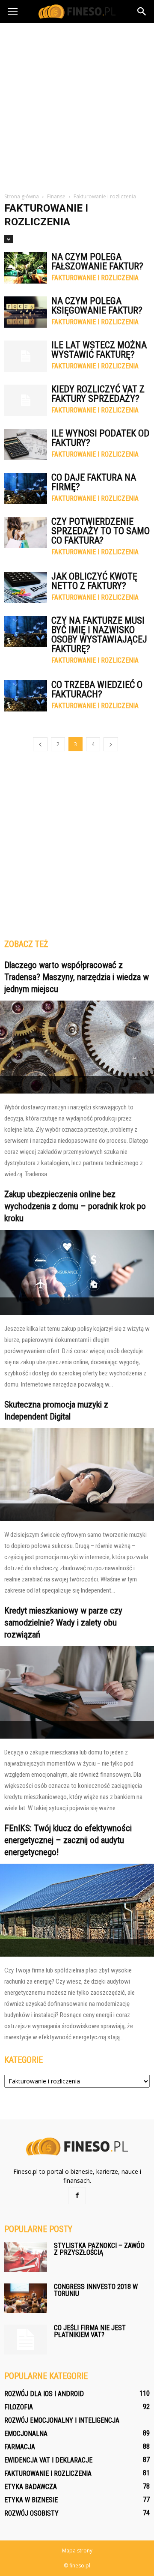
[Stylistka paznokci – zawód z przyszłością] (26, 2257)
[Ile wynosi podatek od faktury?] (26, 444)
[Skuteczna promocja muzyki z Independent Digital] (77, 1475)
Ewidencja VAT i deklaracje (48, 2460)
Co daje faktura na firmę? (94, 482)
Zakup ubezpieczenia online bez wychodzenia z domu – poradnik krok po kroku (75, 1206)
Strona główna (22, 196)
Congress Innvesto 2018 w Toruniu (96, 2290)
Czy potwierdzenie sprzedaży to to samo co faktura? (101, 531)
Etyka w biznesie (31, 2500)
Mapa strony (77, 2551)
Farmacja (20, 2447)
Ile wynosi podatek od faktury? (100, 438)
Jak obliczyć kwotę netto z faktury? (94, 581)
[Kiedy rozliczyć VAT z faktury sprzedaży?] (26, 400)
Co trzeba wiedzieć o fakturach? (97, 689)
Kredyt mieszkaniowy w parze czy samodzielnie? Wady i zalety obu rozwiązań (63, 1623)
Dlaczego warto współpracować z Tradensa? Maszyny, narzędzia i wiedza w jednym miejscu (77, 977)
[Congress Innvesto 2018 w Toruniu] (26, 2298)
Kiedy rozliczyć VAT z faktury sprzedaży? (98, 394)
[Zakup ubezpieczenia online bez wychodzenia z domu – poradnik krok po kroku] (77, 1272)
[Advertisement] (77, 105)
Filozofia (19, 2407)
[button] (142, 12)
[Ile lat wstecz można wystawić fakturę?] (26, 356)
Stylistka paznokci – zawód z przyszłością (99, 2249)
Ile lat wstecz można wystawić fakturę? (99, 350)
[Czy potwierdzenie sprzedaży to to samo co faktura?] (26, 533)
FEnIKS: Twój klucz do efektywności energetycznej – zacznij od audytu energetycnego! (68, 1840)
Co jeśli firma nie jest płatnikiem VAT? (90, 2331)
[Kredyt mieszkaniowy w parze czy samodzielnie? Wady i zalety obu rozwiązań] (77, 1693)
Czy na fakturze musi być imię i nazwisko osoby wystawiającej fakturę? (99, 635)
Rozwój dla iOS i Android (44, 2394)
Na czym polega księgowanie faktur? (97, 306)
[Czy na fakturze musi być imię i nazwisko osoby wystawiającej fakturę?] (26, 632)
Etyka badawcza (31, 2487)
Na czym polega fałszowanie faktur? (97, 261)
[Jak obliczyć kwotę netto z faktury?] (26, 587)
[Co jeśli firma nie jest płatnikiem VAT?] (26, 2340)
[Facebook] (77, 2196)
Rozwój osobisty (31, 2513)
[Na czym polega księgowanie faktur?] (26, 312)
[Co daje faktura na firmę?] (26, 489)
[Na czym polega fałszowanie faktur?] (26, 268)
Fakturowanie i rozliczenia (95, 278)
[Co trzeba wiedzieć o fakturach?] (26, 696)
